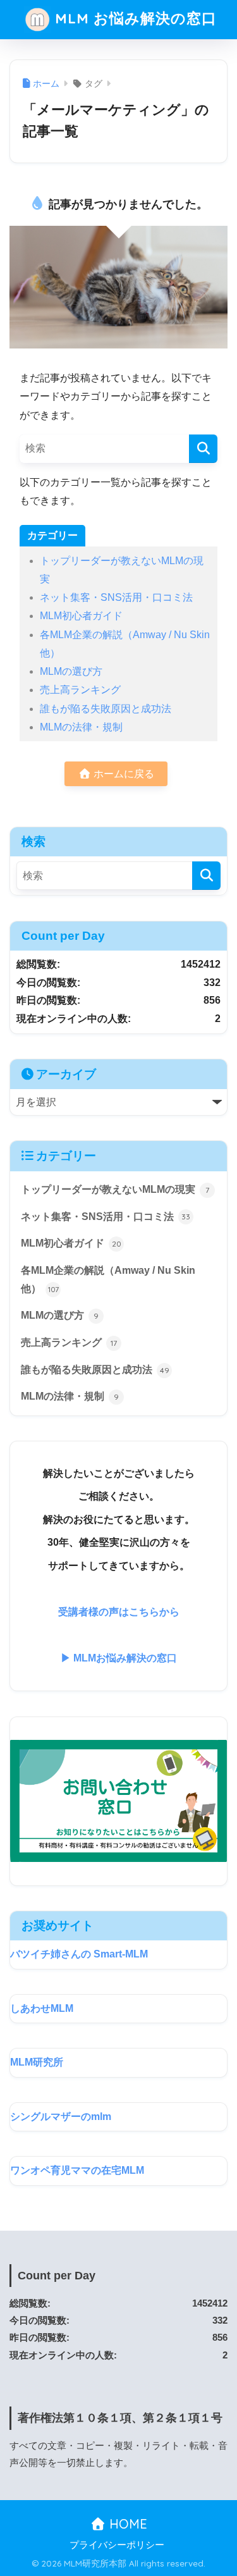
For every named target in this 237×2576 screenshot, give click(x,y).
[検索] (203, 449)
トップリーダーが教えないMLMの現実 (115, 1189)
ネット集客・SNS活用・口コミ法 (116, 597)
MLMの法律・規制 (81, 727)
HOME (126, 2524)
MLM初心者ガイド (81, 616)
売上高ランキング (80, 690)
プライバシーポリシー (117, 2545)
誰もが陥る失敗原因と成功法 (106, 709)
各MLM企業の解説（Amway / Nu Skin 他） (108, 1279)
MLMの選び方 (71, 671)
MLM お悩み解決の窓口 (134, 18)
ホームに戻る (123, 774)
